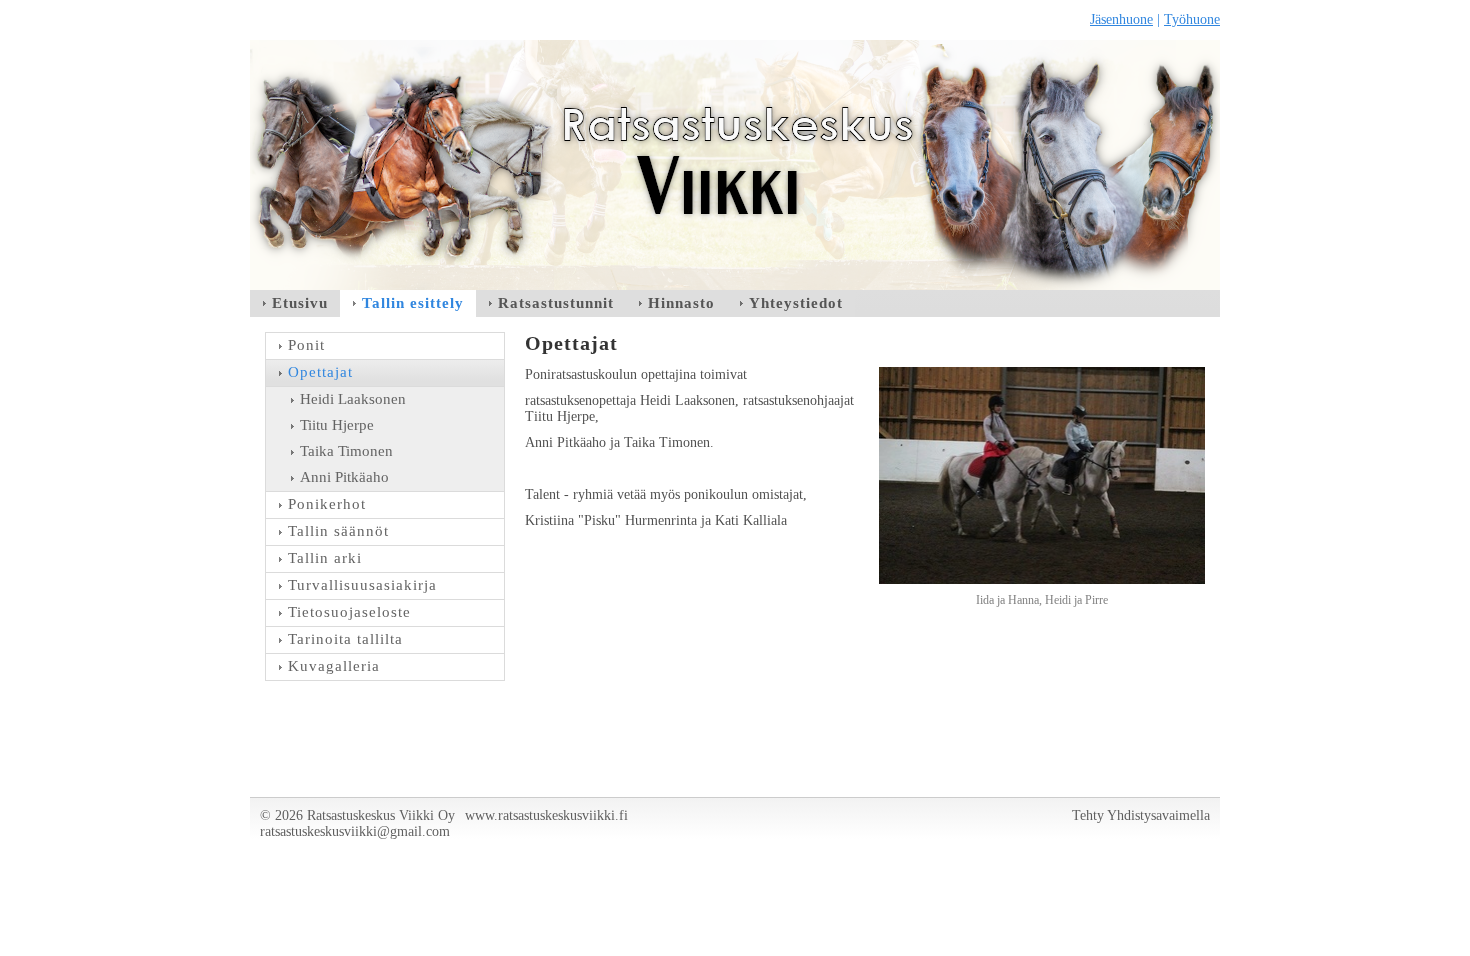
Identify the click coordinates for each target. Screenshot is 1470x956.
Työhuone (1192, 19)
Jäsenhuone (1121, 19)
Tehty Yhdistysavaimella (1141, 815)
